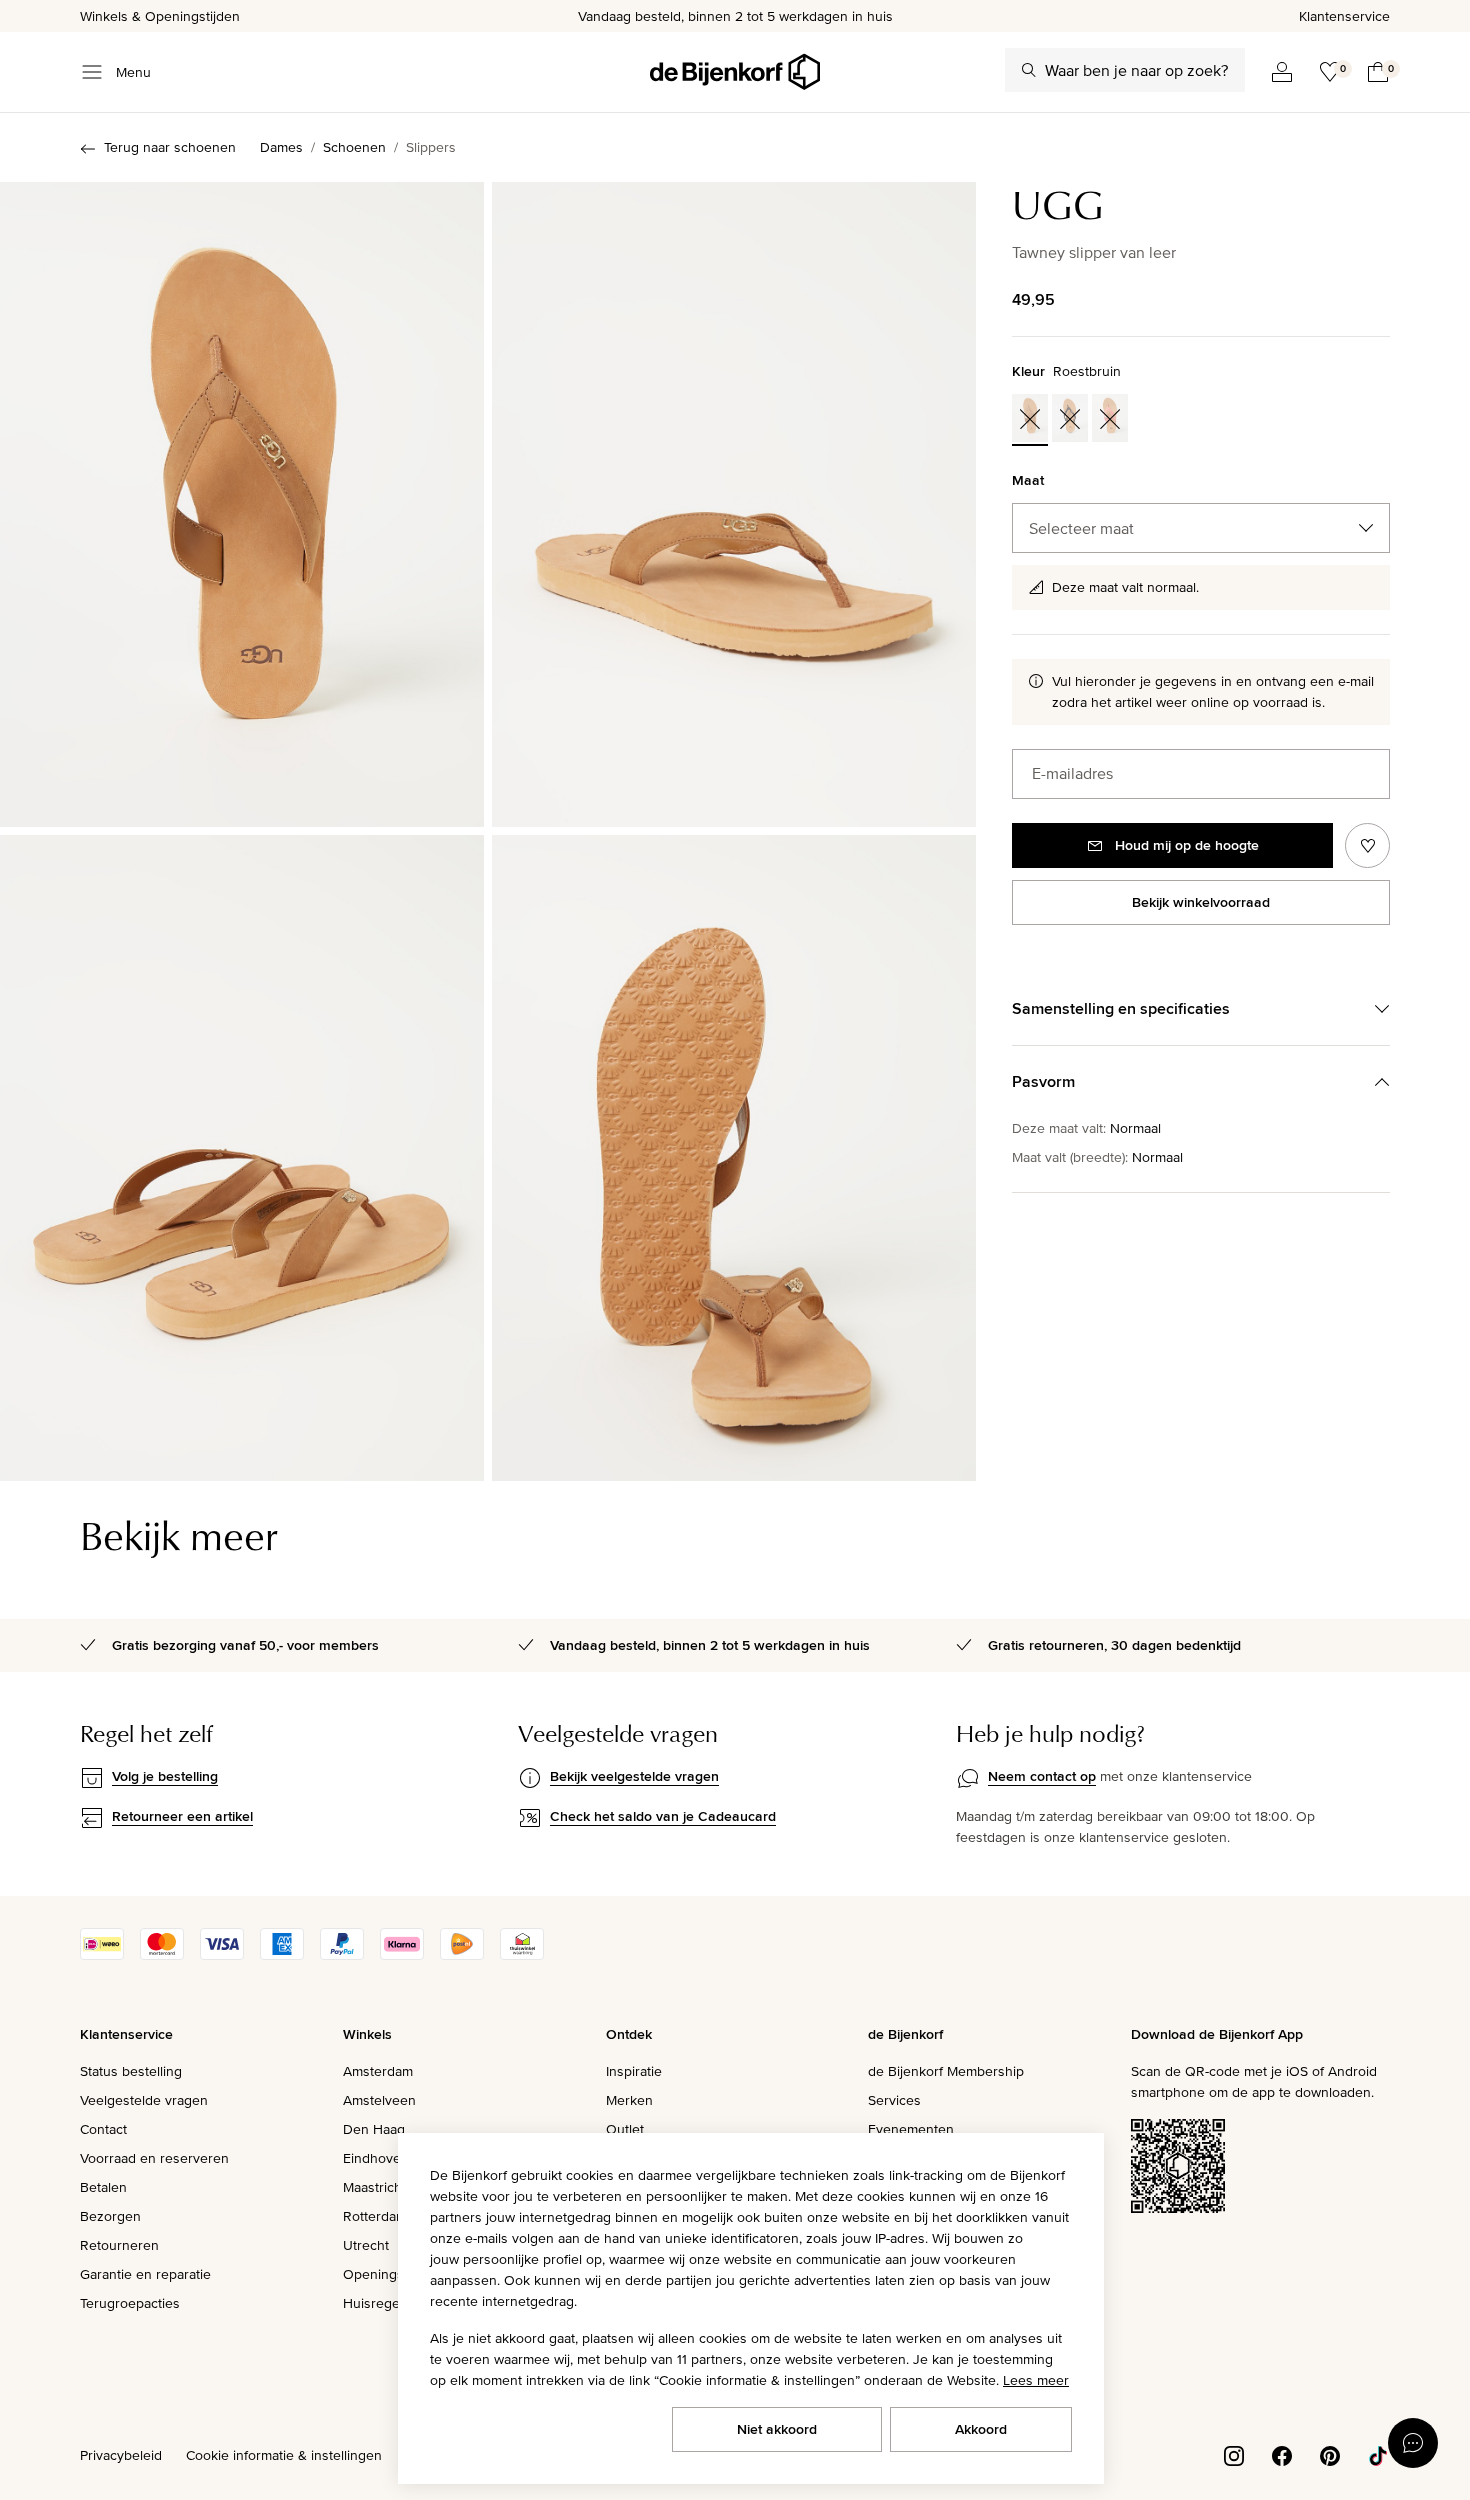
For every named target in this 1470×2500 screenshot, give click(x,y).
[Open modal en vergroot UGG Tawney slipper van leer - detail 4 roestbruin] (734, 1157)
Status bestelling (131, 2071)
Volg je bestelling (165, 1776)
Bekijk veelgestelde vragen (634, 1776)
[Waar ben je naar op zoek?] (1029, 70)
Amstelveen (379, 2100)
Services (894, 2100)
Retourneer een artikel (182, 1816)
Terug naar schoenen (170, 147)
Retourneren (119, 2245)
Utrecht (366, 2245)
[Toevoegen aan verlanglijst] (1367, 845)
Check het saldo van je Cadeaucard (663, 1816)
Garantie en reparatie (145, 2274)
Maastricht (374, 2187)
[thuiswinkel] (522, 1955)
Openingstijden (390, 2274)
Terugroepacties (130, 2303)
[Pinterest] (1330, 2454)
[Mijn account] (1282, 72)
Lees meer (1036, 2380)
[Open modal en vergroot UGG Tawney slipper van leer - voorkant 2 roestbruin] (734, 504)
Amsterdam (378, 2071)
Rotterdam (375, 2216)
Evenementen (911, 2129)
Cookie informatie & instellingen (284, 2455)
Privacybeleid (121, 2455)
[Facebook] (1282, 2454)
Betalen (103, 2187)
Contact (103, 2129)
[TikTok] (1378, 2454)
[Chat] (1413, 2443)
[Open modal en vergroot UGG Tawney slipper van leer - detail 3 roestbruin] (242, 1157)
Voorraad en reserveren (154, 2158)
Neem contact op (1042, 1776)
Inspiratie (634, 2071)
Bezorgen (110, 2216)
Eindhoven (376, 2158)
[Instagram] (1234, 2454)
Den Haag (374, 2129)
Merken (629, 2100)
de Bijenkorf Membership (946, 2071)
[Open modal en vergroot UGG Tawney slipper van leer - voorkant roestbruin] (242, 504)
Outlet (625, 2129)
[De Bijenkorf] (735, 72)
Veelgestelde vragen (144, 2100)
